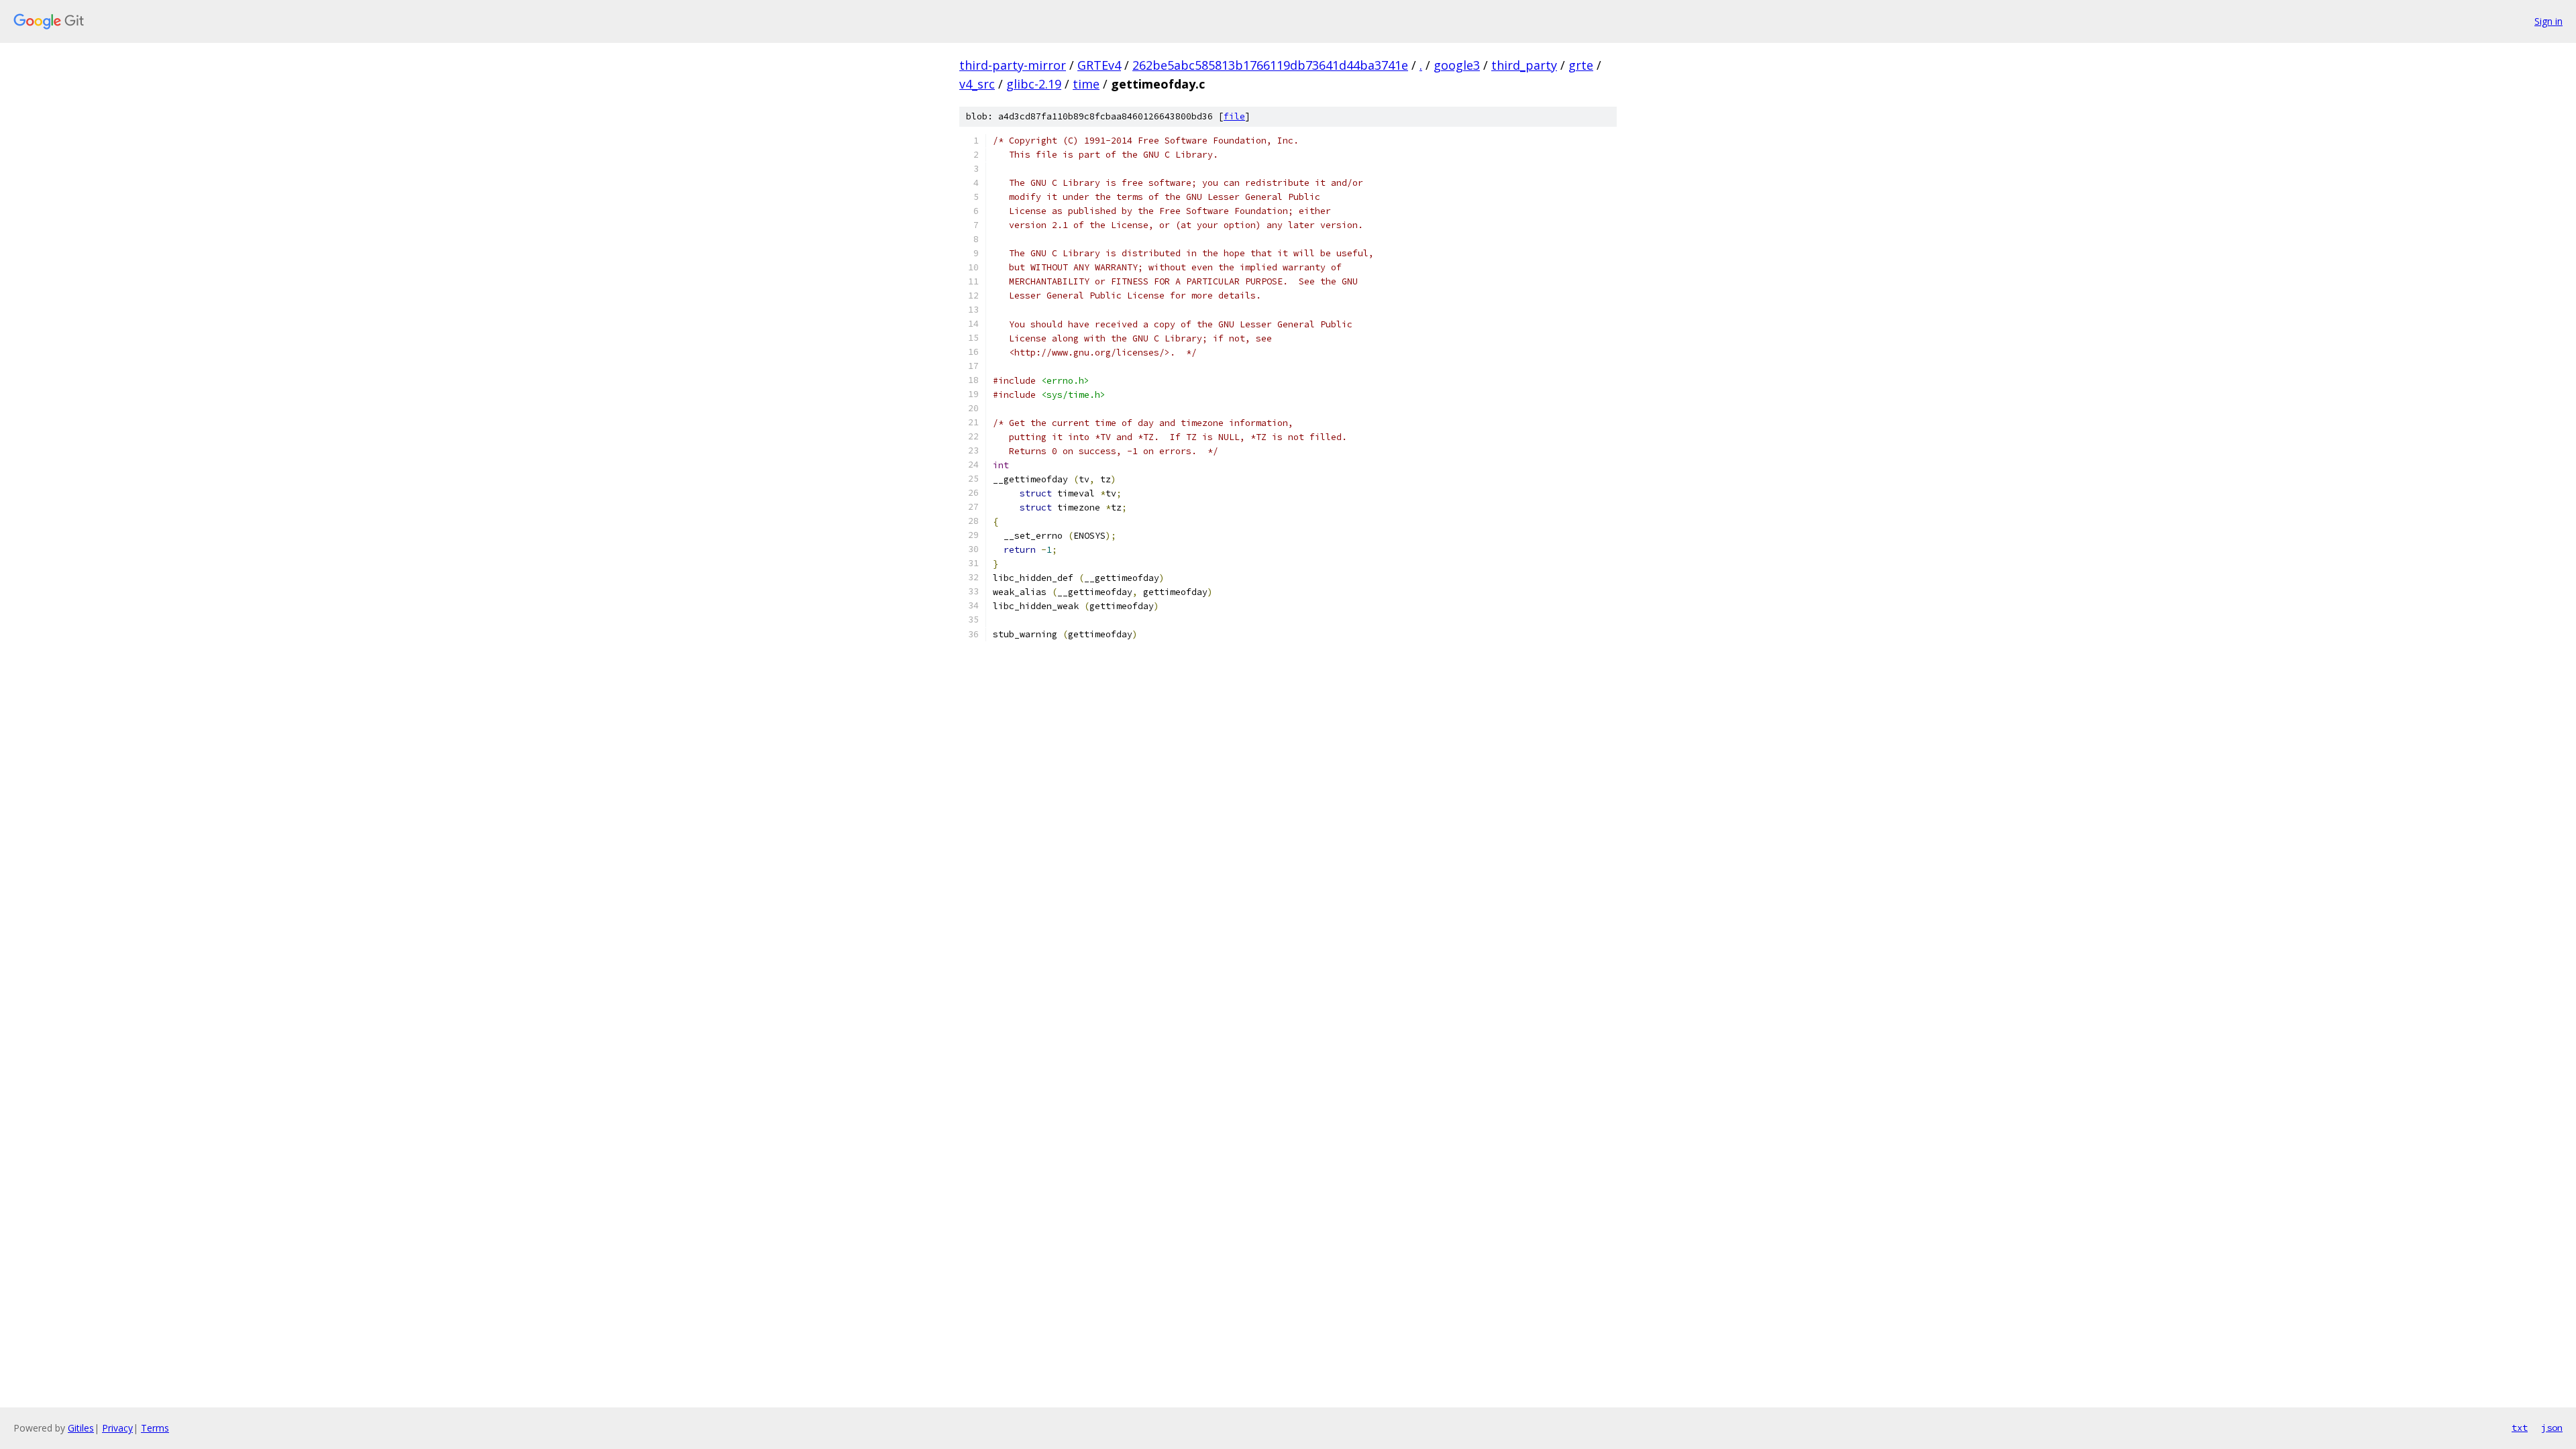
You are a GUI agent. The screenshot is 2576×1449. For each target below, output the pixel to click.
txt (2520, 1428)
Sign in (2548, 21)
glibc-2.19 (1034, 84)
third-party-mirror (1013, 65)
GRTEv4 (1099, 65)
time (1086, 84)
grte (1581, 65)
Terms (155, 1428)
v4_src (977, 84)
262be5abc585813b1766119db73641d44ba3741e (1270, 65)
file (1234, 116)
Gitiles (81, 1428)
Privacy (117, 1428)
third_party (1524, 65)
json (2552, 1428)
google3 (1457, 65)
